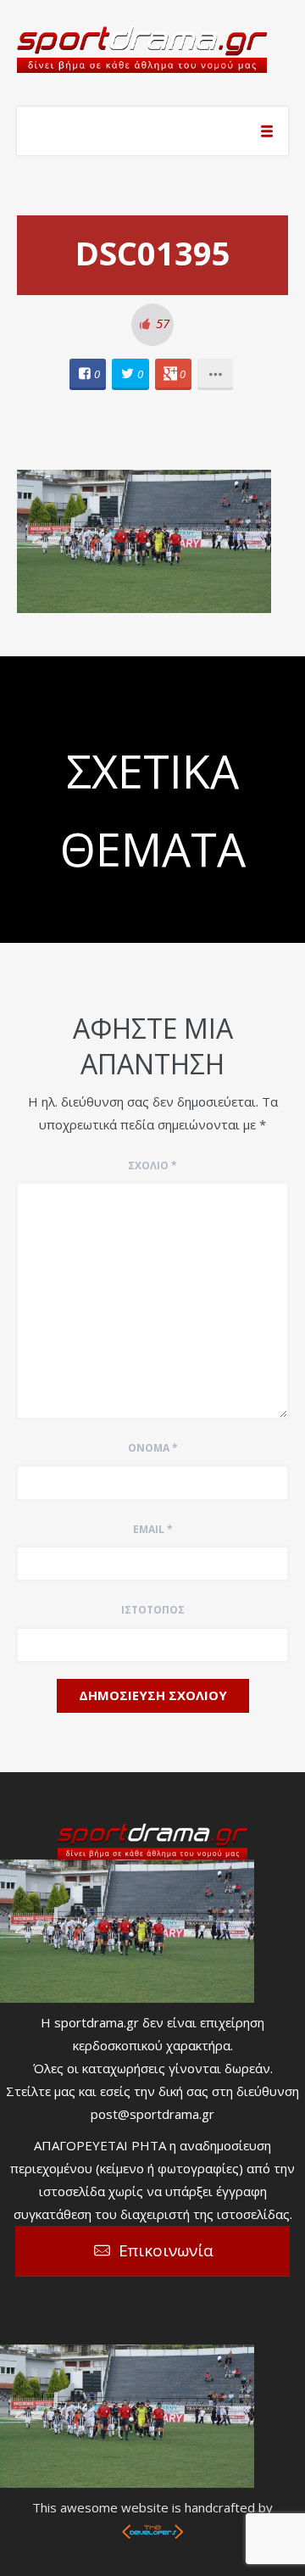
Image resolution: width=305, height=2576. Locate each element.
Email (153, 1529)
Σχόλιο (152, 1165)
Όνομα (153, 1448)
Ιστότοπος (153, 1610)
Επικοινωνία (166, 2250)
